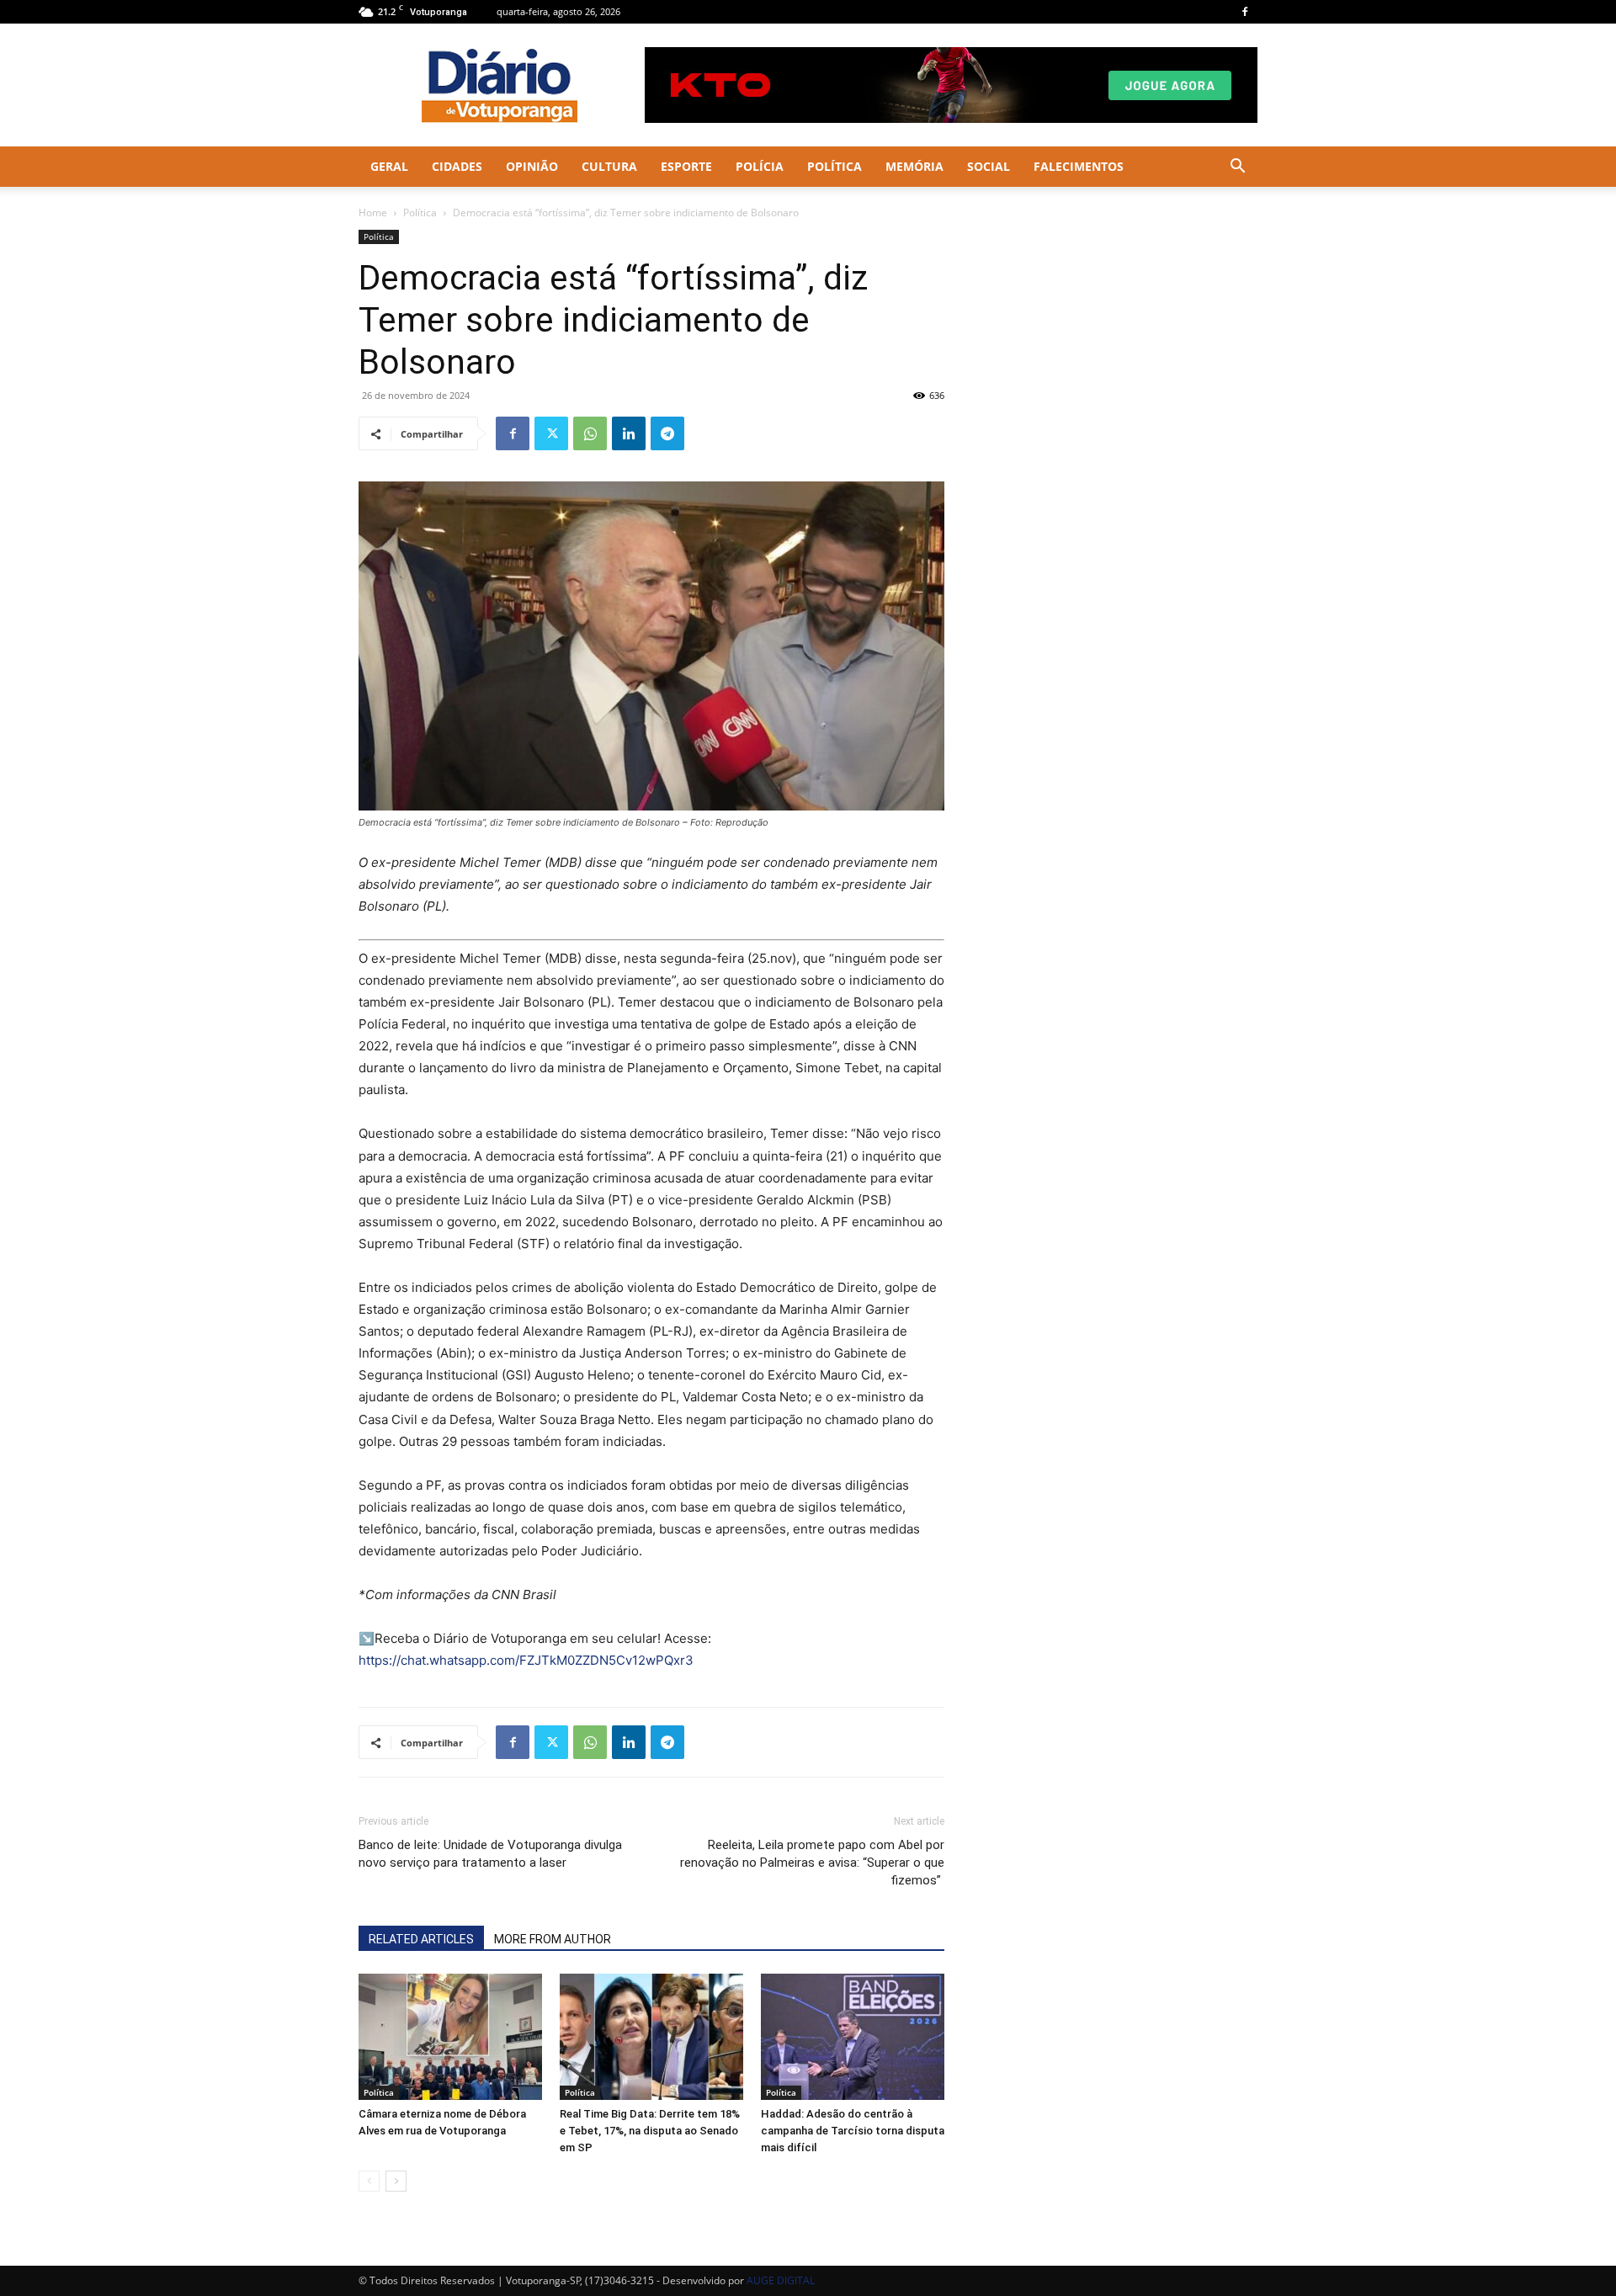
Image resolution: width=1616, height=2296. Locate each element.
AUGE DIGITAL (781, 2280)
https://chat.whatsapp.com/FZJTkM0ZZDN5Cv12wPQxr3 (526, 1660)
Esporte (686, 166)
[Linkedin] (629, 433)
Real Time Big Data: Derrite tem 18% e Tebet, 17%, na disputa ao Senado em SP (650, 2131)
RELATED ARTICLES (421, 1939)
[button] (1237, 168)
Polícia (760, 166)
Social (989, 166)
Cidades (457, 166)
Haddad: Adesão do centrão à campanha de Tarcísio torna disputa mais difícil (853, 2131)
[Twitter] (551, 433)
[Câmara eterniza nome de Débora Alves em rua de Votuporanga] (450, 2037)
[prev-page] (369, 2181)
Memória (914, 166)
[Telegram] (667, 433)
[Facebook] (1245, 12)
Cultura (609, 166)
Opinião (532, 166)
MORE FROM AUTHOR (553, 1939)
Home (373, 213)
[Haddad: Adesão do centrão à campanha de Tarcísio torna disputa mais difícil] (853, 2037)
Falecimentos (1079, 166)
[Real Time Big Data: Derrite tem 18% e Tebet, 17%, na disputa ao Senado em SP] (651, 2037)
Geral (389, 166)
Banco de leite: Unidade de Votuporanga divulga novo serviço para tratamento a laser (490, 1854)
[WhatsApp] (590, 433)
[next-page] (396, 2181)
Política (835, 166)
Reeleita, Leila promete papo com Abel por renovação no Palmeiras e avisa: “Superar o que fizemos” (812, 1863)
